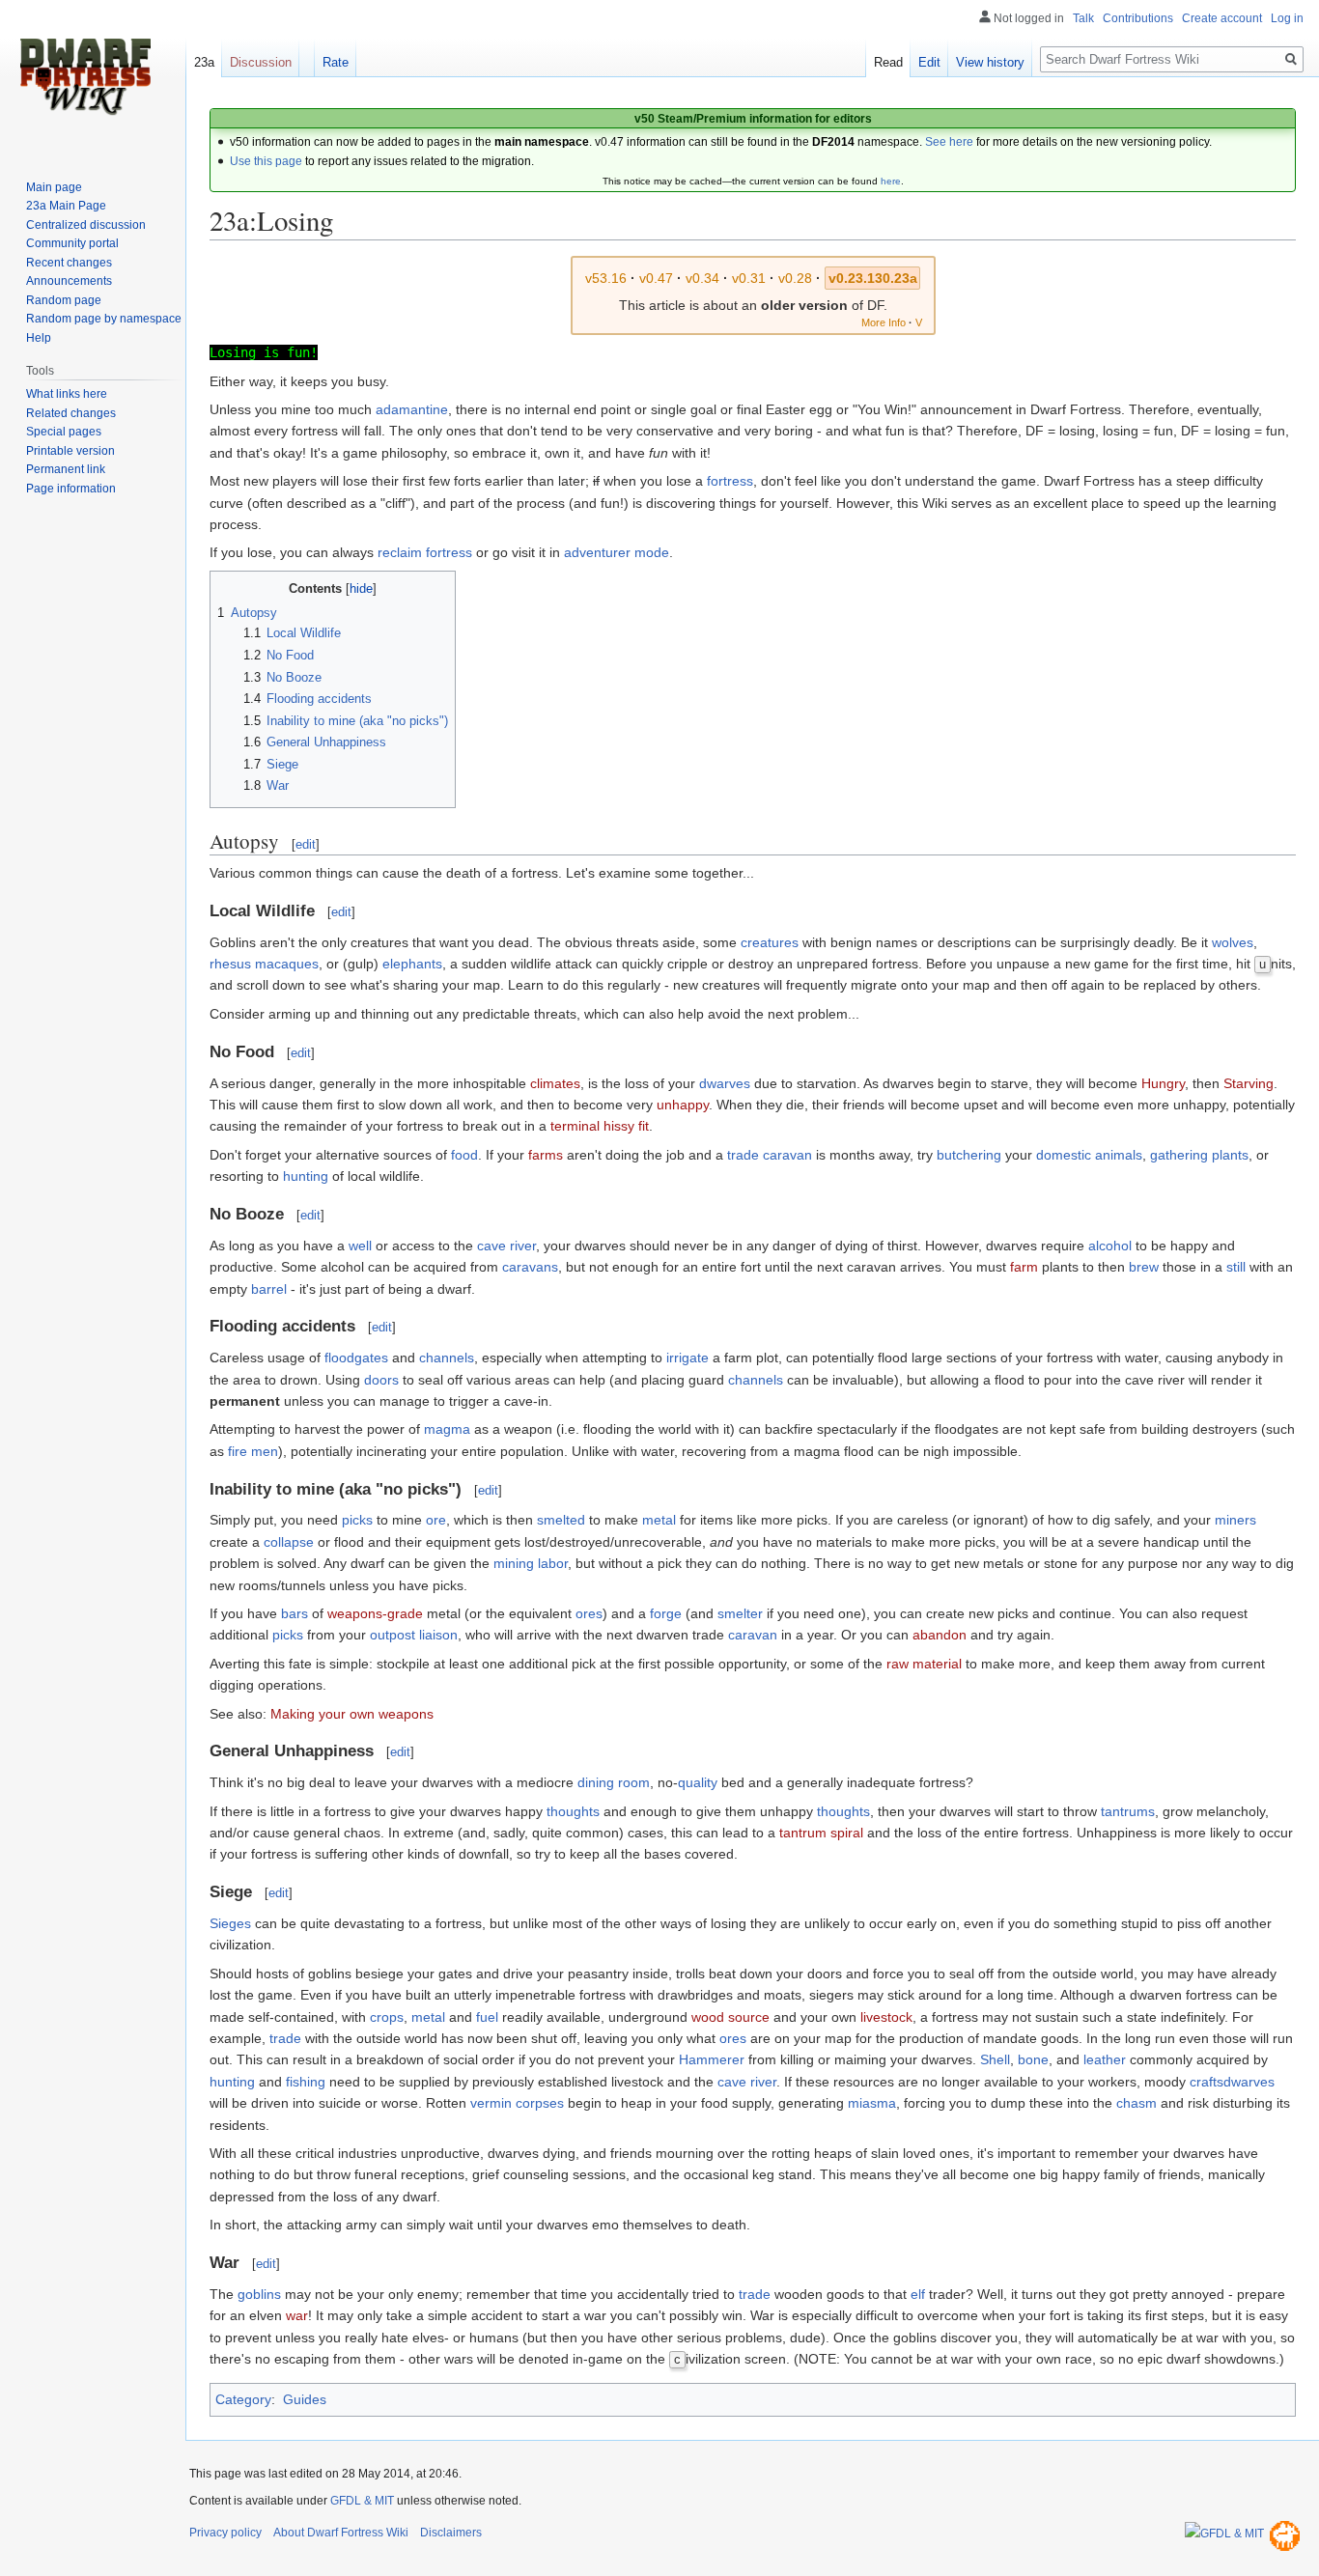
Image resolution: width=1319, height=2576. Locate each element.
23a (204, 62)
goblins (259, 2294)
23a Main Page (66, 206)
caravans (530, 1267)
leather (1105, 2059)
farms (546, 1155)
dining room (614, 1782)
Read (888, 62)
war (297, 2315)
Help (39, 338)
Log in (1287, 18)
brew (1144, 1267)
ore (436, 1520)
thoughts (573, 1811)
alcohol (1110, 1246)
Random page (64, 300)
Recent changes (69, 263)
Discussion (261, 62)
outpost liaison (414, 1635)
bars (295, 1613)
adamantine (412, 409)
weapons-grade (375, 1613)
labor (553, 1563)
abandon (940, 1635)
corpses (540, 2103)
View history (990, 62)
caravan (753, 1635)
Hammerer (712, 2059)
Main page (54, 187)
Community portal (72, 243)
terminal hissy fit (600, 1126)
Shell (995, 2059)
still (1236, 1267)
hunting (306, 1176)
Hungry (1163, 1083)
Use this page (266, 161)
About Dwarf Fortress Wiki (341, 2533)
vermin (491, 2103)
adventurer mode (617, 552)
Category (243, 2399)
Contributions (1138, 18)
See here (949, 142)
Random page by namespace (104, 319)
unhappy (683, 1105)
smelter (740, 1613)
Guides (305, 2399)
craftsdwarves (1232, 2082)
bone (1033, 2059)
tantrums (1128, 1811)
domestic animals (1089, 1155)
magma (447, 1429)
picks (357, 1520)
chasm (1137, 2103)
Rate (336, 62)
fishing (306, 2082)
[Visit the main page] (85, 77)
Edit (929, 62)
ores (589, 1613)
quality (698, 1782)
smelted (561, 1520)
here (891, 181)
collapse (289, 1542)
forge (666, 1613)
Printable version (70, 451)
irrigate (688, 1358)
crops (387, 2017)
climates (555, 1083)
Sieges (230, 1923)
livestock (886, 2017)
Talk (1083, 18)
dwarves (725, 1083)
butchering (969, 1155)
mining (514, 1563)
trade (285, 2038)
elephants (412, 964)
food (464, 1155)
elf (918, 2294)
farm (1024, 1267)
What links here (67, 394)
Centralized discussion (86, 225)
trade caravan (770, 1155)
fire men (253, 1451)
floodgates (356, 1358)
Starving (1249, 1083)
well (360, 1246)
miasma (872, 2103)
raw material (924, 1664)
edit (306, 844)
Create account (1222, 18)
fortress (730, 481)
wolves (1233, 942)
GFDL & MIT (362, 2501)
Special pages (64, 432)
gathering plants (1199, 1155)
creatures (770, 942)
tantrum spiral (821, 1833)
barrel (269, 1289)
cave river (506, 1246)
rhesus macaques (264, 964)
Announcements (69, 281)
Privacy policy (225, 2533)
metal (659, 1520)
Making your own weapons (352, 1714)
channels (447, 1358)
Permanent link (66, 469)
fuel (487, 2017)
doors (381, 1380)
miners (1235, 1520)
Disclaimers (451, 2533)
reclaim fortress (425, 552)
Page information (71, 489)
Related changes (71, 413)
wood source (730, 2017)
